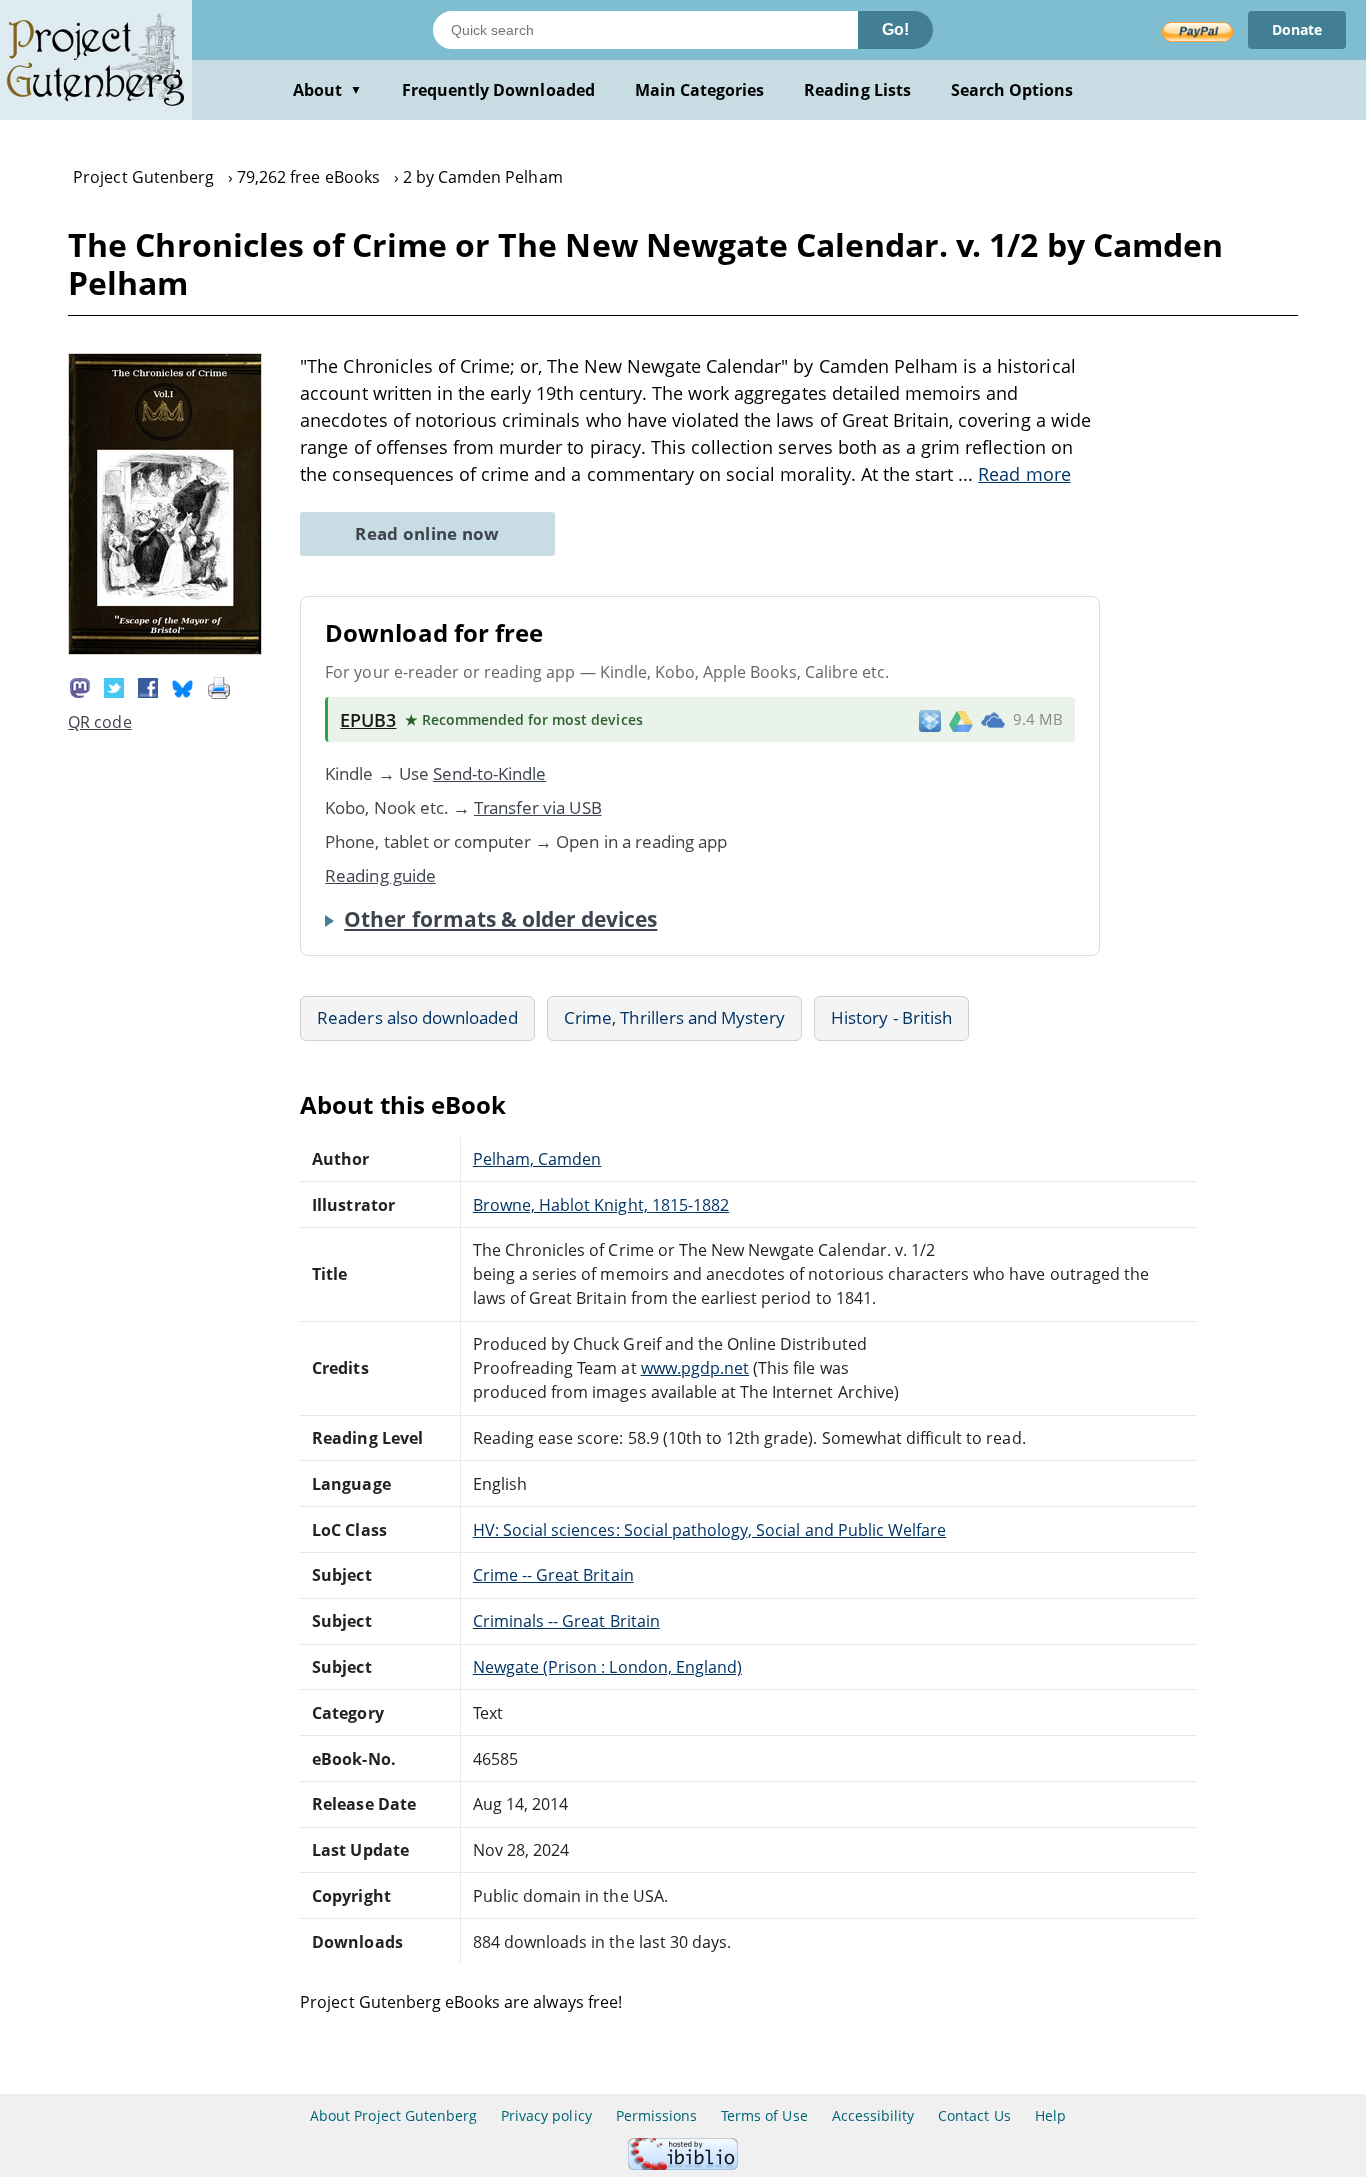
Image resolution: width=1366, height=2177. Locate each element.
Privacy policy (546, 2115)
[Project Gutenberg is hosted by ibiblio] (683, 2164)
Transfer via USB (538, 807)
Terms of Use (764, 2115)
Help (1050, 2115)
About (327, 90)
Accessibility (873, 2115)
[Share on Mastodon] (80, 686)
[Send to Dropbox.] (930, 719)
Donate (1297, 29)
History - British (891, 1017)
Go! (895, 29)
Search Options (1012, 90)
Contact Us (974, 2115)
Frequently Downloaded (498, 90)
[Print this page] (219, 686)
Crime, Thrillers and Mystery (674, 1017)
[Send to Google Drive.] (961, 720)
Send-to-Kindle (490, 773)
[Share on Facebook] (148, 686)
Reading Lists (857, 90)
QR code (99, 722)
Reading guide (380, 875)
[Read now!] (165, 649)
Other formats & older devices (500, 919)
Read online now (427, 533)
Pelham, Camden (537, 1159)
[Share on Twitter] (114, 686)
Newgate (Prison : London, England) (607, 1667)
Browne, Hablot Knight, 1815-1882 (601, 1205)
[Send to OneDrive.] (993, 720)
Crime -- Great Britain (553, 1575)
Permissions (656, 2115)
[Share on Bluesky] (183, 686)
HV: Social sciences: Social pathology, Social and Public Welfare (709, 1530)
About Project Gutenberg (393, 2115)
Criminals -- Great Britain (566, 1621)
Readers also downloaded (417, 1017)
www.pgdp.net (695, 1368)
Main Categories (700, 90)
